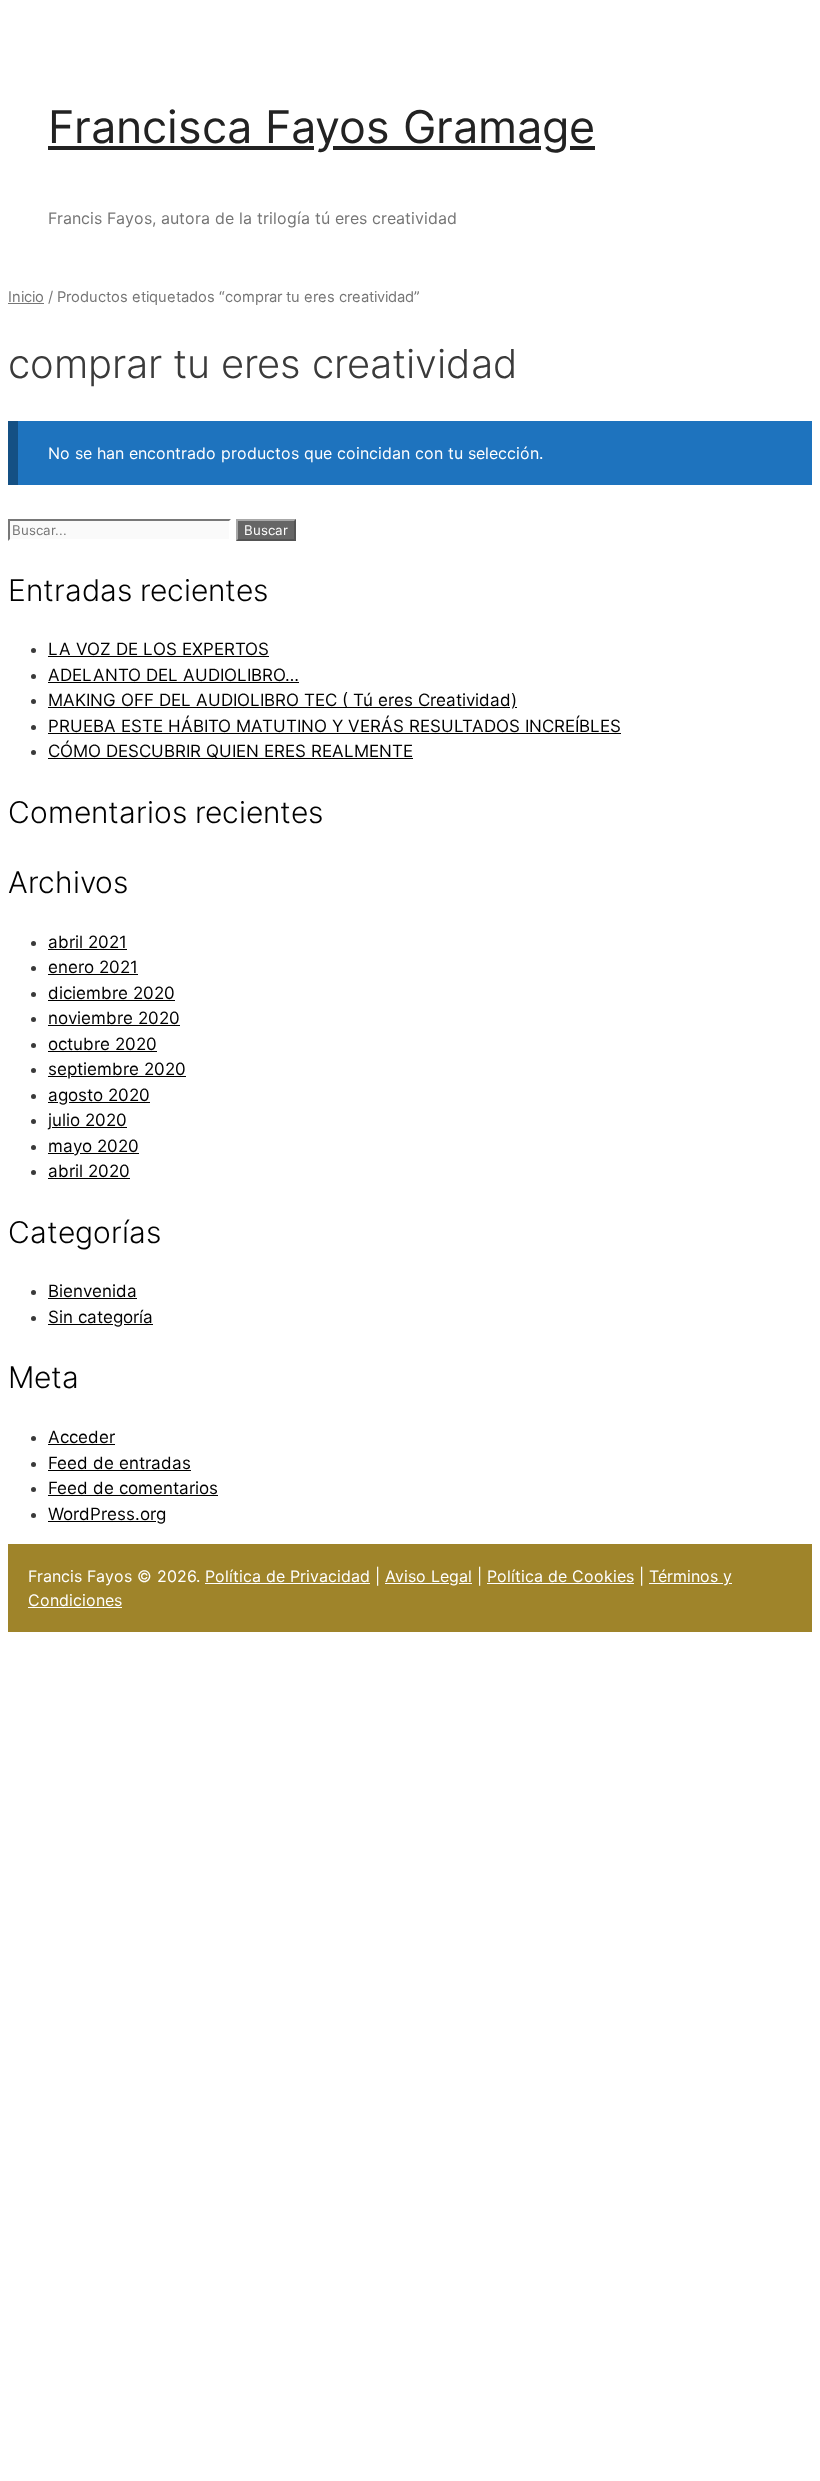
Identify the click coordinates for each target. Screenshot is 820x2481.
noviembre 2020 (114, 1018)
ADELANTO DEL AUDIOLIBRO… (173, 675)
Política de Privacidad (287, 1576)
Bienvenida (92, 1291)
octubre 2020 (102, 1044)
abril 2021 (87, 942)
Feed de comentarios (133, 1488)
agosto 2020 (99, 1095)
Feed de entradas (119, 1463)
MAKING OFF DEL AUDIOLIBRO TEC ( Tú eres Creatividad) (282, 700)
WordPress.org (107, 1514)
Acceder (81, 1437)
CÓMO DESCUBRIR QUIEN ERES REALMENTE (230, 751)
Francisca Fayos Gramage (321, 126)
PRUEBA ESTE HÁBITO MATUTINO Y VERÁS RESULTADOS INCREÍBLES (334, 726)
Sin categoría (100, 1317)
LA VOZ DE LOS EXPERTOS (158, 649)
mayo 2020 (93, 1146)
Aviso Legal (428, 1576)
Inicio (26, 297)
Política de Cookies (560, 1576)
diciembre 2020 (111, 993)
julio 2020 (87, 1120)
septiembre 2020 (117, 1069)
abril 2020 (89, 1171)
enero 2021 (93, 967)
